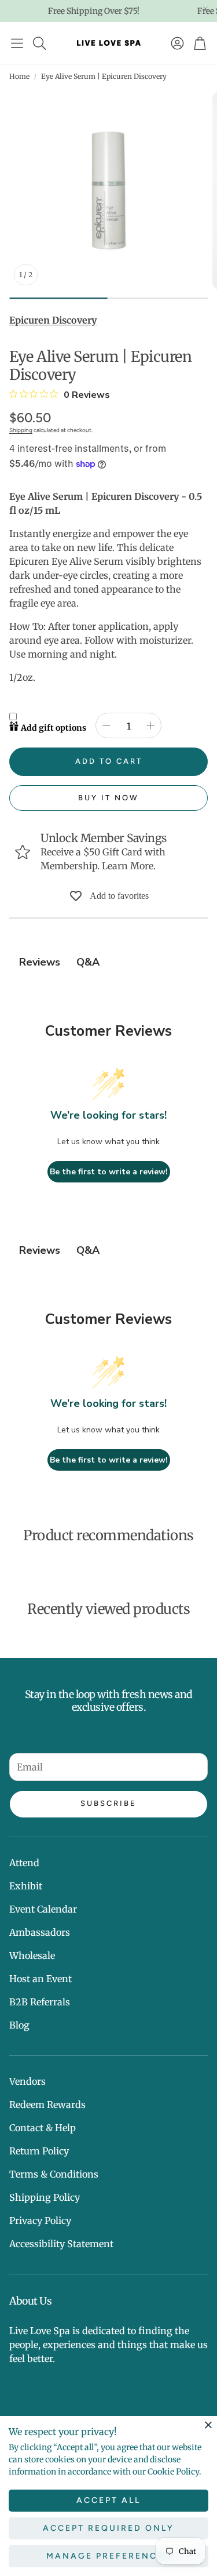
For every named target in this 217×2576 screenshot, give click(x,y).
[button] (17, 43)
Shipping (21, 430)
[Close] (208, 2425)
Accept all (108, 2500)
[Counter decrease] (106, 725)
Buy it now (108, 798)
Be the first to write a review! (109, 1172)
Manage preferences (108, 2556)
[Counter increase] (150, 725)
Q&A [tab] (88, 962)
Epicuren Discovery (53, 320)
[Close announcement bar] (205, 9)
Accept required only (108, 2528)
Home (19, 76)
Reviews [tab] (40, 962)
